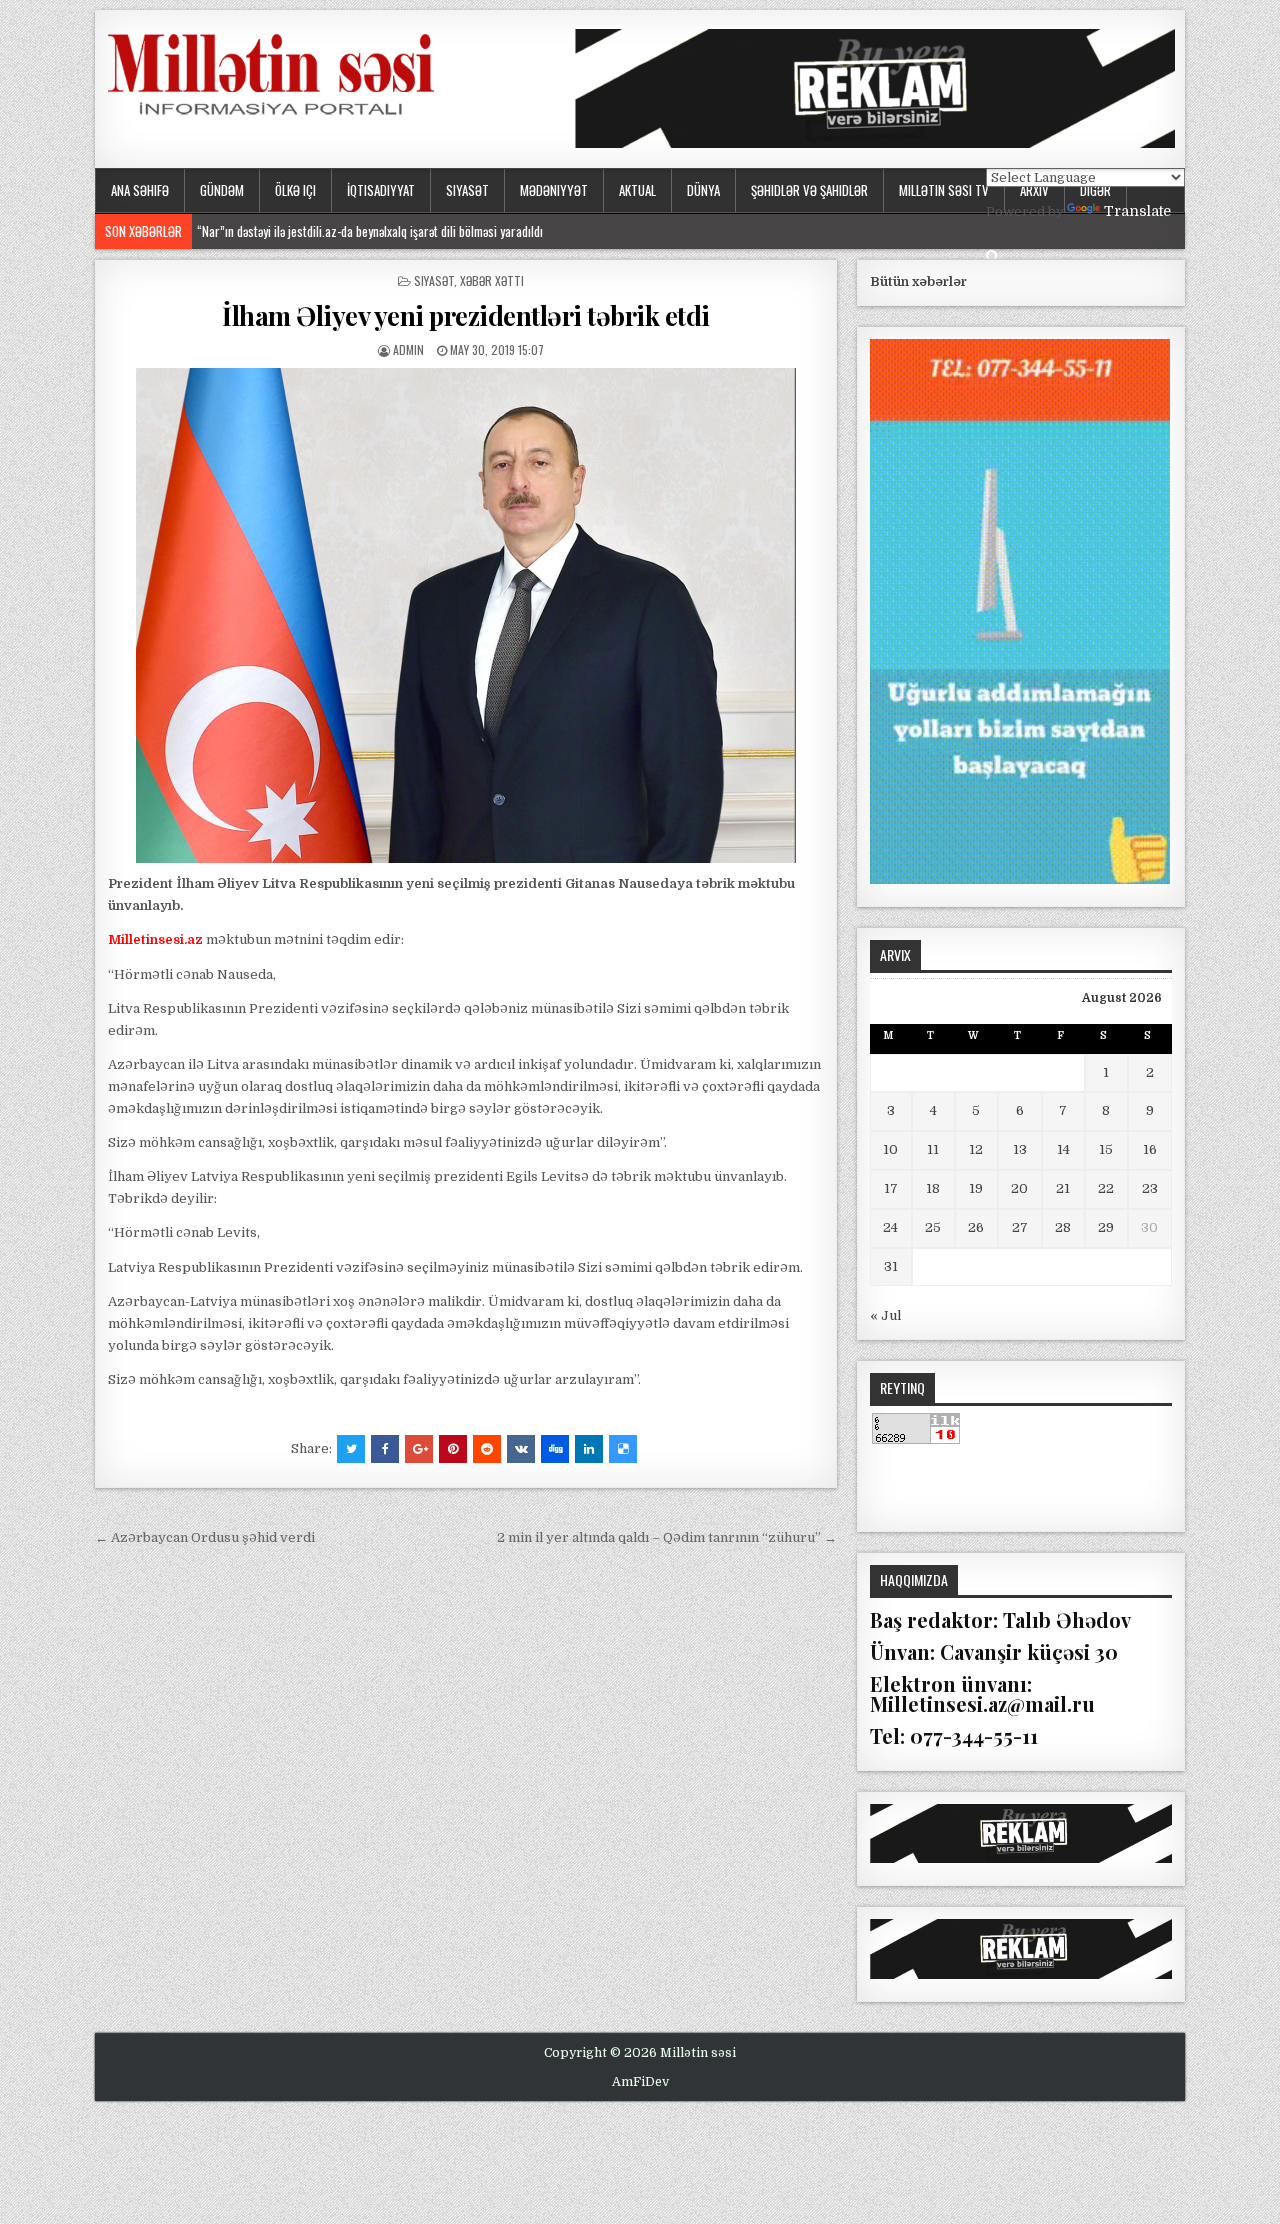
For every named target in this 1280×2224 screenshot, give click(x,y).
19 (976, 1188)
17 (891, 1188)
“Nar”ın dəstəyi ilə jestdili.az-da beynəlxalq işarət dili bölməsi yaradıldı (370, 231)
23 (1150, 1188)
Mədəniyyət (554, 190)
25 (933, 1227)
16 (1150, 1149)
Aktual (637, 190)
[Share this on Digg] (555, 1449)
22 (1106, 1188)
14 (1063, 1149)
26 (976, 1227)
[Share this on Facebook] (385, 1449)
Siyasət (467, 190)
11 (933, 1149)
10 (890, 1149)
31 (891, 1266)
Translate (1137, 211)
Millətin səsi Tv (944, 190)
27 (1020, 1227)
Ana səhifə (140, 190)
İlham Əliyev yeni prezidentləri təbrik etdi (466, 315)
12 (976, 1149)
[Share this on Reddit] (487, 1449)
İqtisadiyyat (381, 190)
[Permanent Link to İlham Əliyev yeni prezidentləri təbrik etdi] (466, 615)
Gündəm (222, 190)
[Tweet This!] (351, 1449)
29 (1106, 1227)
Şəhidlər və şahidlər (809, 190)
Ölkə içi (295, 190)
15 (1106, 1149)
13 (1020, 1149)
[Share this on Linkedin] (589, 1449)
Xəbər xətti (492, 280)
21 (1063, 1188)
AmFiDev (640, 2082)
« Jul (885, 1315)
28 (1063, 1227)
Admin (408, 349)
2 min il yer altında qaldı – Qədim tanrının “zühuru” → (667, 1537)
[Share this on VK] (521, 1449)
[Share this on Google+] (419, 1449)
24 (890, 1227)
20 (1019, 1188)
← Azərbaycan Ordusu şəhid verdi (205, 1537)
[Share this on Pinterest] (453, 1449)
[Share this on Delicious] (623, 1449)
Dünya (703, 190)
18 (933, 1188)
